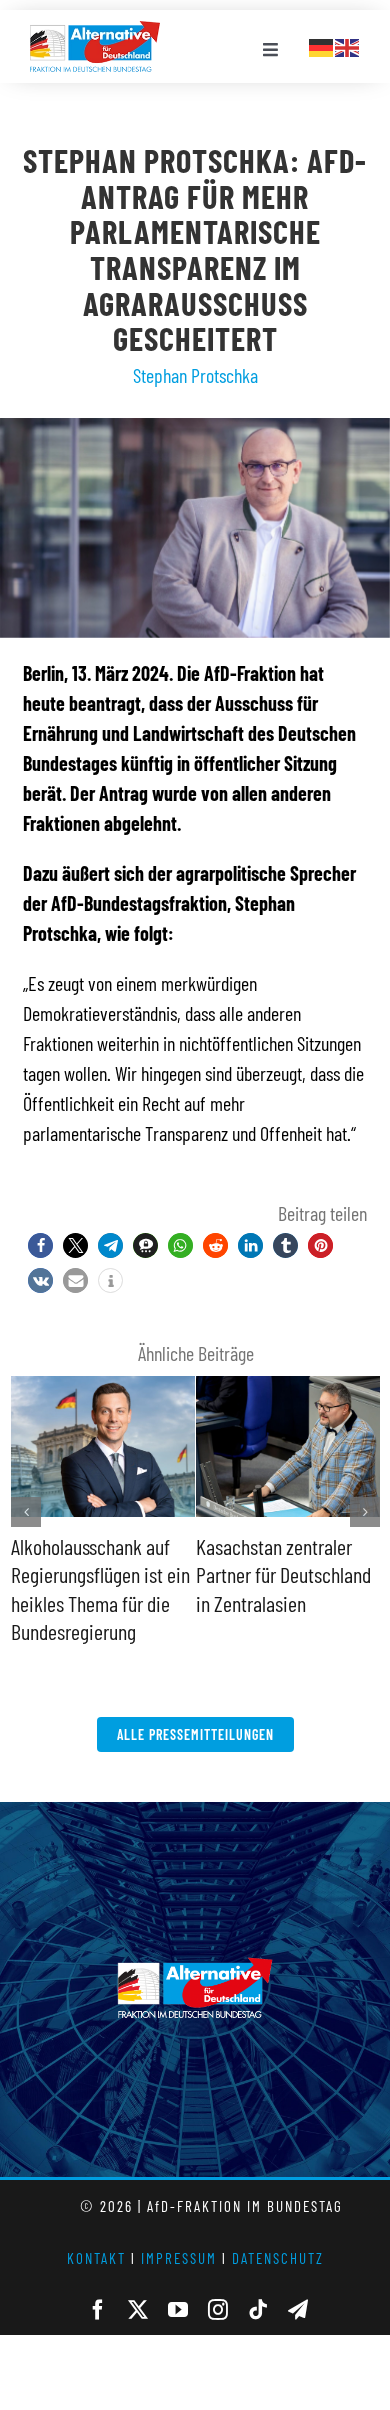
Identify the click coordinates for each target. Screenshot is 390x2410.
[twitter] (138, 2310)
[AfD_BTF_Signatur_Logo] (95, 31)
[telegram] (298, 2310)
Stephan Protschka (195, 375)
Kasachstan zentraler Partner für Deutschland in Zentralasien (283, 1574)
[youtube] (178, 2310)
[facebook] (98, 2310)
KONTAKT (96, 2258)
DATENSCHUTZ (278, 2258)
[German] (322, 45)
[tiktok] (258, 2310)
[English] (348, 45)
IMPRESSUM (179, 2258)
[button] (40, 1245)
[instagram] (218, 2310)
